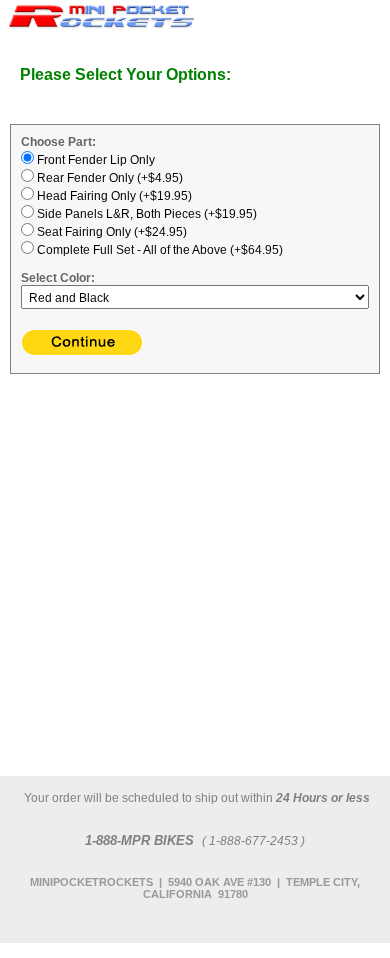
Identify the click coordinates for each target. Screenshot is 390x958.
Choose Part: (58, 142)
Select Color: (58, 278)
